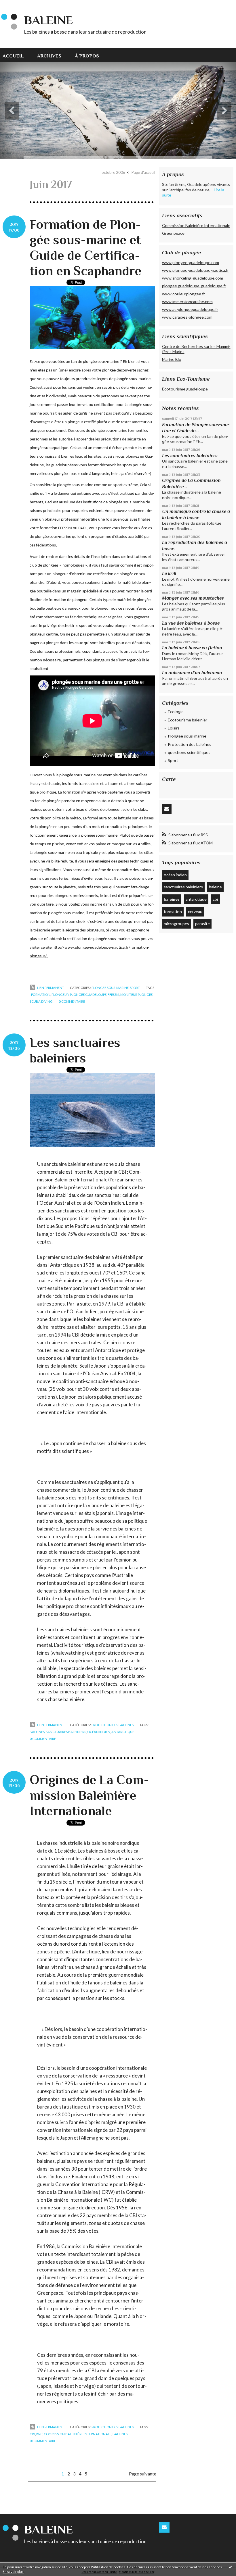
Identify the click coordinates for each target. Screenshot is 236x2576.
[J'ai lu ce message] (230, 2567)
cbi (32, 2434)
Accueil (13, 56)
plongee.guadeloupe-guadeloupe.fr (194, 286)
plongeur (60, 995)
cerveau (195, 911)
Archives (49, 56)
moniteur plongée (136, 995)
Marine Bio (172, 359)
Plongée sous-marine (110, 988)
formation (41, 995)
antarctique (123, 1732)
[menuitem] (16, 55)
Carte (169, 779)
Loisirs (174, 728)
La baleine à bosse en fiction (192, 648)
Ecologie (176, 712)
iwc (39, 2434)
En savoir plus (13, 2572)
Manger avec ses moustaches (193, 598)
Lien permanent (50, 988)
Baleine (48, 20)
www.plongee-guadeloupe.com (191, 262)
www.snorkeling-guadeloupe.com (193, 278)
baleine (215, 887)
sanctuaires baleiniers (66, 1732)
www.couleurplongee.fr (183, 294)
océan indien (99, 1732)
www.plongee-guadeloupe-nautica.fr (195, 270)
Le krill (169, 573)
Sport (135, 988)
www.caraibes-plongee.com (187, 317)
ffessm (113, 995)
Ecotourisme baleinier (188, 720)
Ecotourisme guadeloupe (185, 389)
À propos (87, 56)
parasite (202, 924)
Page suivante (143, 2474)
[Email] (167, 809)
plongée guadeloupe (88, 995)
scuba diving (41, 1001)
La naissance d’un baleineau (192, 672)
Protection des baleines (113, 1725)
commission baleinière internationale (78, 2434)
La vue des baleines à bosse (191, 623)
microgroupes (176, 924)
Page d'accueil (143, 172)
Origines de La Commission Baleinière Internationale (89, 1795)
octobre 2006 (113, 172)
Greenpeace (173, 233)
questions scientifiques (189, 752)
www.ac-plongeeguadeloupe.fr (190, 309)
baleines (37, 1732)
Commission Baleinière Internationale (196, 225)
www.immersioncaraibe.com (187, 302)
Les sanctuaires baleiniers (190, 456)
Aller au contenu (18, 5)
